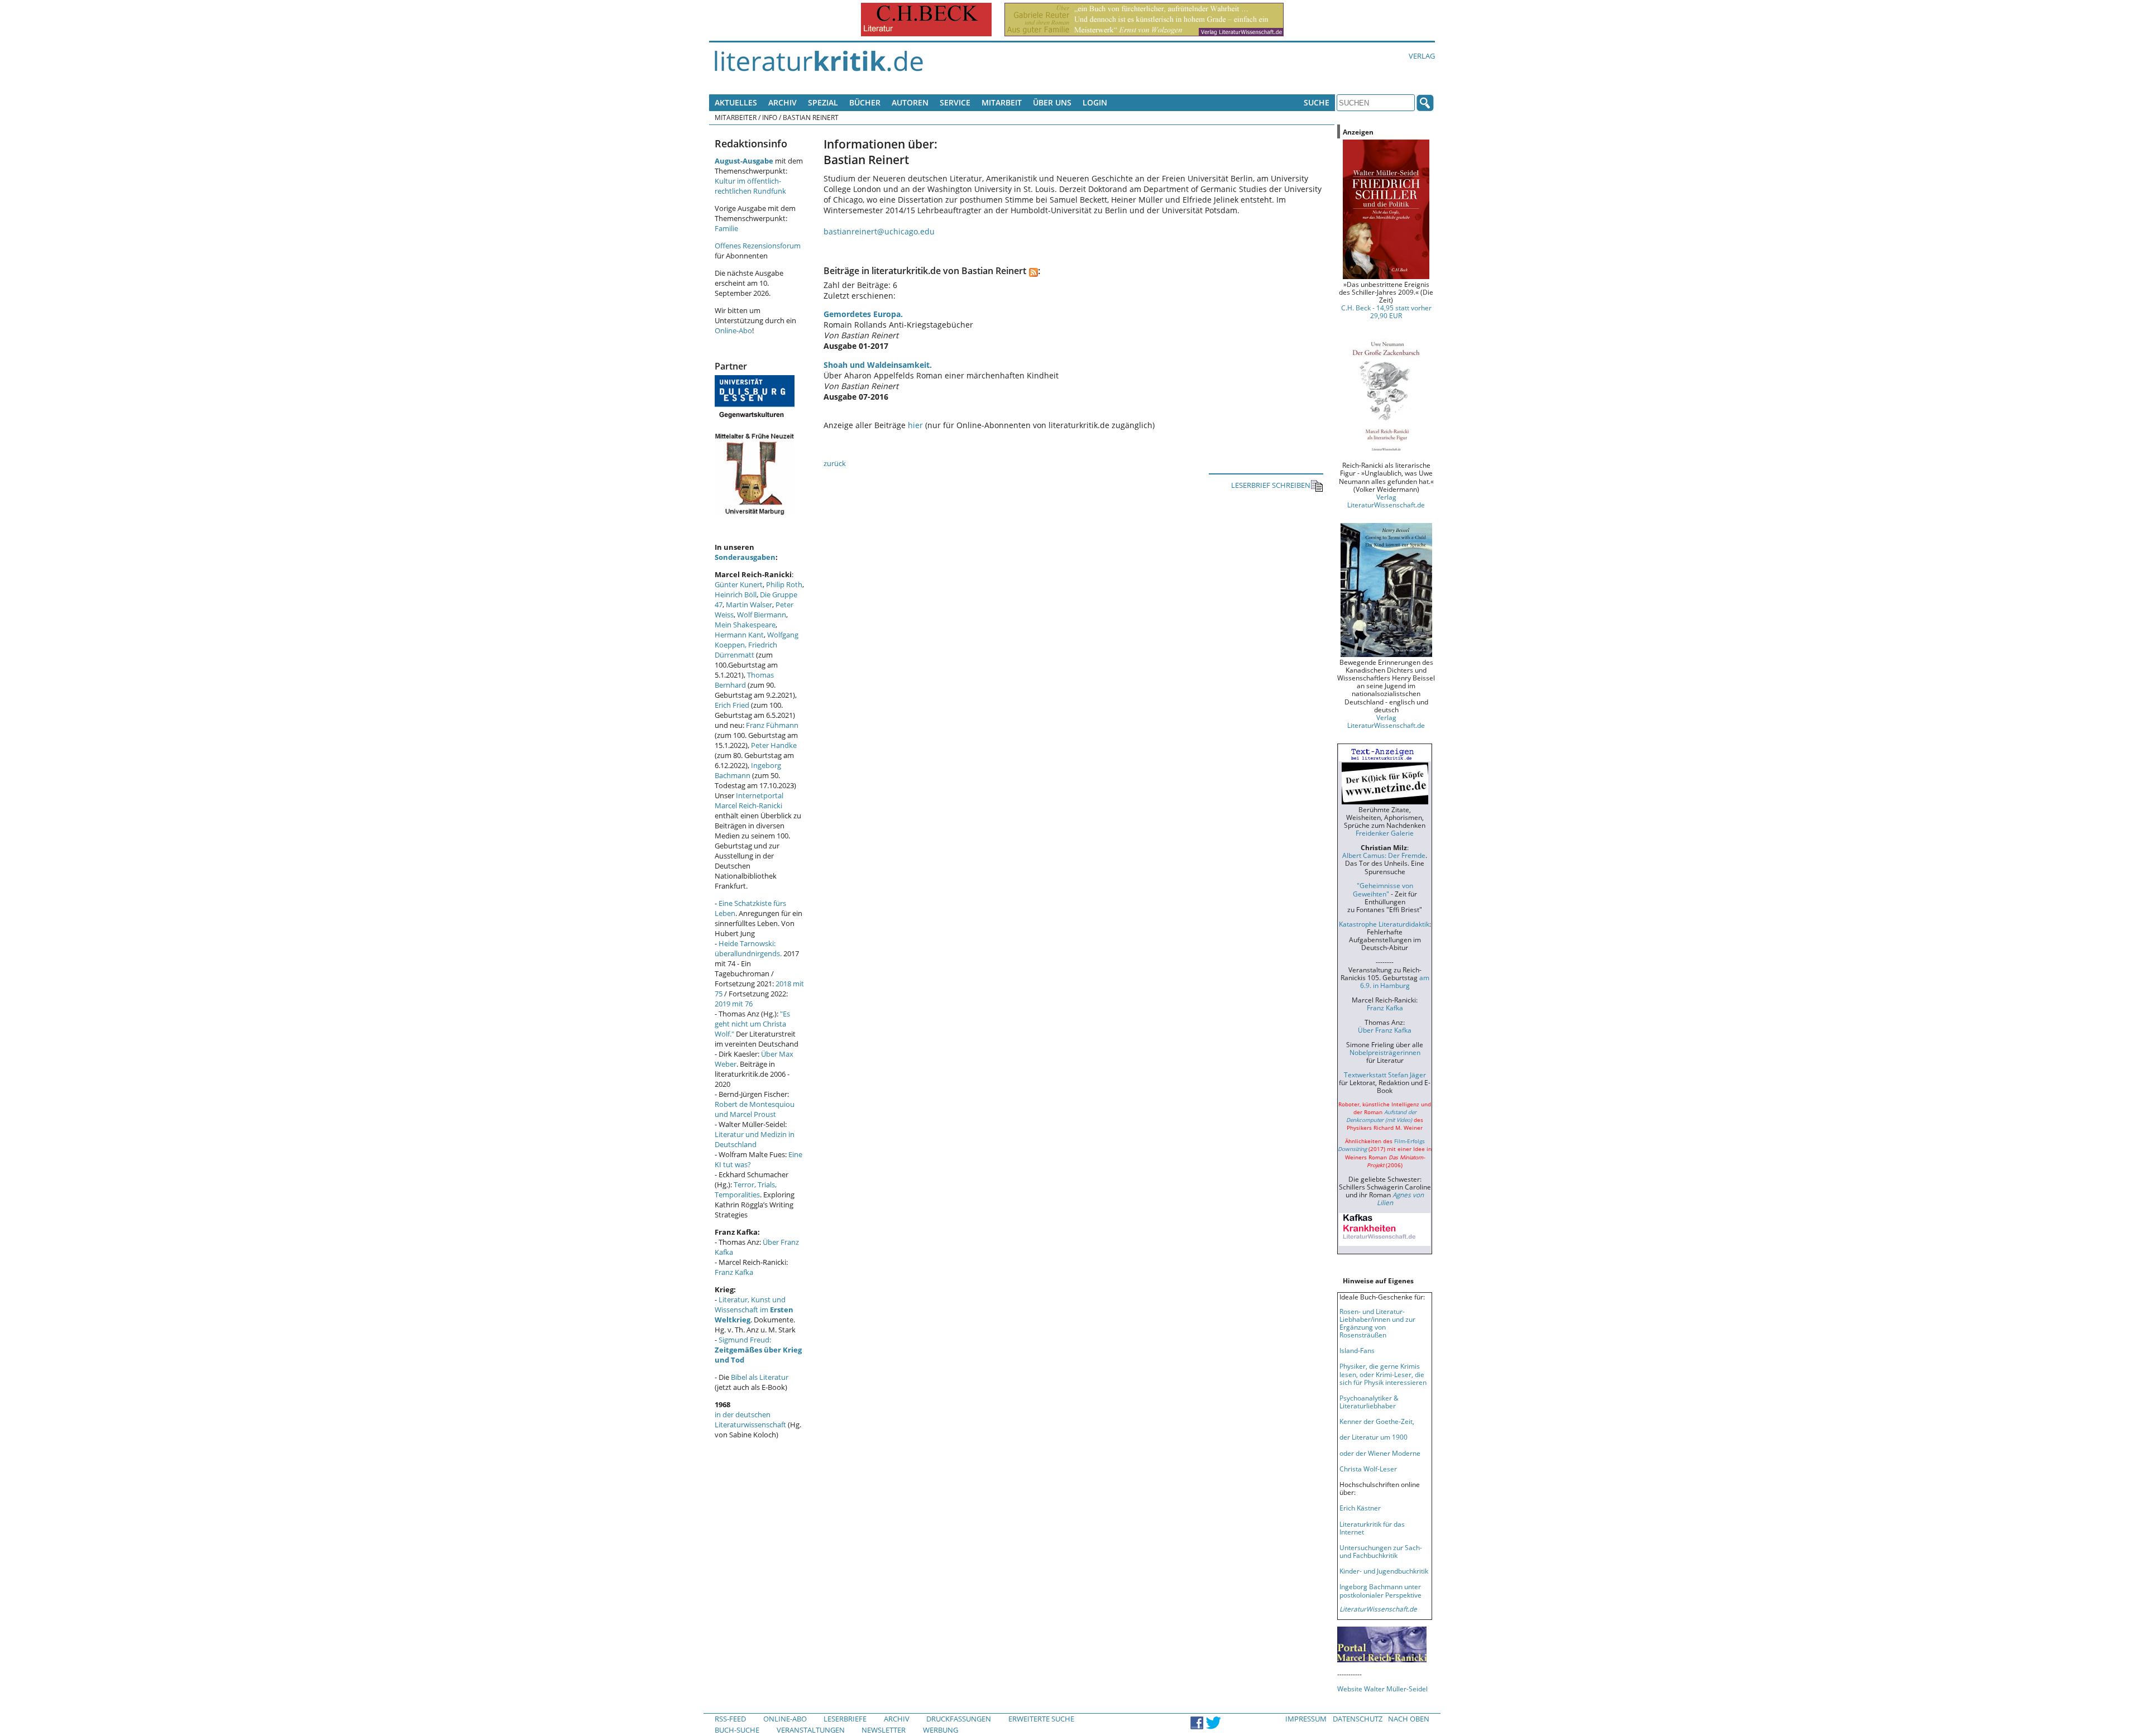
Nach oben (1409, 1719)
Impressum (1306, 1719)
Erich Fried (732, 705)
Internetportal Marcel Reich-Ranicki (749, 800)
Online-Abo (733, 330)
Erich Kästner (1360, 1508)
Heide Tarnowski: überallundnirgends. (748, 948)
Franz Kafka (734, 1272)
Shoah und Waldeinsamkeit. (878, 365)
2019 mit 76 (734, 1004)
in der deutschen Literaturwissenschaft (750, 1420)
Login (1095, 102)
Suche (1317, 102)
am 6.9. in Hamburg (1395, 981)
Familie (726, 228)
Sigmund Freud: (758, 1350)
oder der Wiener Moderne (1380, 1453)
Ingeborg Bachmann (748, 770)
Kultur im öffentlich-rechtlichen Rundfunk (750, 186)
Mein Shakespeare (745, 625)
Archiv (783, 102)
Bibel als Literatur (760, 1377)
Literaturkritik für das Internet (1372, 1528)
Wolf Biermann (762, 615)
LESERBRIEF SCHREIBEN (1271, 485)
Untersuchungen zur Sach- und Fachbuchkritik (1381, 1551)
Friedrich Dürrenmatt (746, 650)
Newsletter (884, 1730)
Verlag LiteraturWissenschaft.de (1386, 501)
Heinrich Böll (736, 594)
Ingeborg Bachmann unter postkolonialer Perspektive (1380, 1590)
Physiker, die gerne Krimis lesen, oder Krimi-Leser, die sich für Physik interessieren (1383, 1374)
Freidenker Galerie (1385, 833)
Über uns (1052, 102)
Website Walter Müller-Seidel (1382, 1689)
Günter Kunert (739, 584)
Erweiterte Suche (1041, 1719)
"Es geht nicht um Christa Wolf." (752, 1024)
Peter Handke (774, 745)
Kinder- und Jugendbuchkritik (1384, 1571)
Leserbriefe (845, 1719)
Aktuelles (736, 102)
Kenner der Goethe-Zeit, (1377, 1421)
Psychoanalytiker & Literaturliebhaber (1369, 1402)
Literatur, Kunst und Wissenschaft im (754, 1310)
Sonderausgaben (745, 557)
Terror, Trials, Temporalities (746, 1190)
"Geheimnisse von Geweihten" (1383, 889)
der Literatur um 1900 (1373, 1437)
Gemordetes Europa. (863, 314)
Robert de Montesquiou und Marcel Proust (755, 1109)
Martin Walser (749, 605)
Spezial (823, 102)
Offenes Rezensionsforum (758, 246)
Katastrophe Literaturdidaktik (1384, 924)
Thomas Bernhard (744, 680)
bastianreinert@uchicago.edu (879, 231)
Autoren (910, 102)
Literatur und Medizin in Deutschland (755, 1139)
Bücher (865, 102)
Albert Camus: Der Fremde (1384, 855)
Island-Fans (1357, 1350)
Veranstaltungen (811, 1730)
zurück (835, 463)
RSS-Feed (730, 1719)
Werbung (941, 1730)
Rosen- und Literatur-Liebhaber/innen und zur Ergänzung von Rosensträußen (1377, 1323)
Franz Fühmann (772, 725)
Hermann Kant (739, 635)
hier (915, 425)
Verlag (1422, 56)
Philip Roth (784, 584)
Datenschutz (1358, 1719)
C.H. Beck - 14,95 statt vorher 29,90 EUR (1386, 311)
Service (955, 102)
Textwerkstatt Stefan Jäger (1385, 1075)
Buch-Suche (737, 1730)
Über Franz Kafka (1385, 1030)
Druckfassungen (959, 1719)
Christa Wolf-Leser (1368, 1469)
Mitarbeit (1002, 102)
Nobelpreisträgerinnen (1385, 1052)
